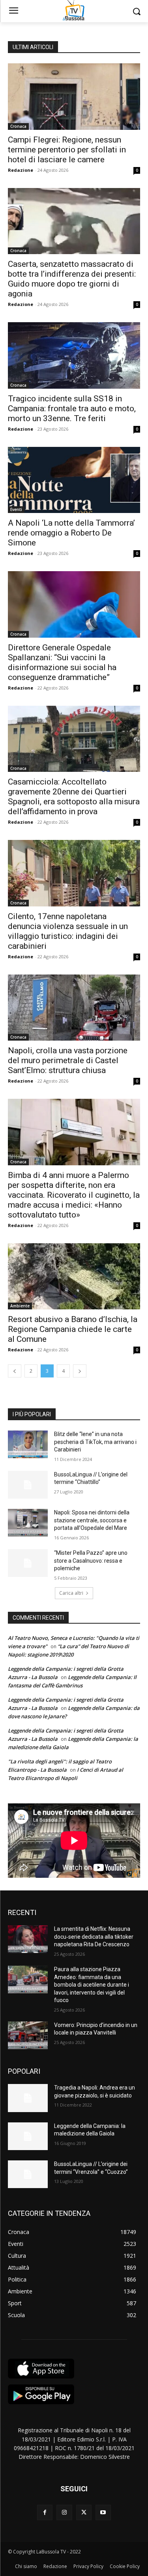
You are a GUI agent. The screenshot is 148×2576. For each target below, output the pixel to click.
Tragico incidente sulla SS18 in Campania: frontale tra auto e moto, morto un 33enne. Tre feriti (72, 408)
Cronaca (18, 126)
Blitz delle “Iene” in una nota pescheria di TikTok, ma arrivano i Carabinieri (95, 1442)
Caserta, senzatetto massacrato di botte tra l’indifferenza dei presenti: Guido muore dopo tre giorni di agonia (72, 279)
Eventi (16, 509)
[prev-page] (15, 1371)
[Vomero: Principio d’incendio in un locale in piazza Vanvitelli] (28, 2035)
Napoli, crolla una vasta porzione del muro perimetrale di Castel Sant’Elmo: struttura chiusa (68, 1060)
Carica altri (71, 1593)
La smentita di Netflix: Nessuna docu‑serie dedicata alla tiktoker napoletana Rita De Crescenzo (94, 1937)
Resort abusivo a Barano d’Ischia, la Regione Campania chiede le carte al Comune (73, 1329)
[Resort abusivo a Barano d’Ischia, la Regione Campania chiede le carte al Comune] (74, 1277)
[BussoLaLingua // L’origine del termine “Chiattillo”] (28, 1485)
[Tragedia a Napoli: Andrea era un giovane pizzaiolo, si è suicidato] (28, 2098)
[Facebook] (45, 2512)
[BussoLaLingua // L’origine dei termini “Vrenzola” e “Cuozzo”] (28, 2174)
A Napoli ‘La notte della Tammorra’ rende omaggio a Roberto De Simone (71, 533)
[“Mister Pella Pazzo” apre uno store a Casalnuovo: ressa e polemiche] (28, 1563)
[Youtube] (103, 2512)
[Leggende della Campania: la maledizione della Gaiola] (28, 2136)
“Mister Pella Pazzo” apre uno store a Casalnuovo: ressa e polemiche (91, 1561)
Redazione (21, 170)
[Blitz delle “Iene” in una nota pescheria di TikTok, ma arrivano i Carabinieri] (28, 1444)
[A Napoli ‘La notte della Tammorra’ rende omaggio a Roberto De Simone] (74, 480)
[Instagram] (64, 2512)
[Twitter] (84, 2512)
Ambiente (20, 1306)
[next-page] (80, 1371)
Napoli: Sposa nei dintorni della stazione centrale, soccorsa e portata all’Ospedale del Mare (92, 1520)
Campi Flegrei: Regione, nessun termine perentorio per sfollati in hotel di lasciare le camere (67, 150)
